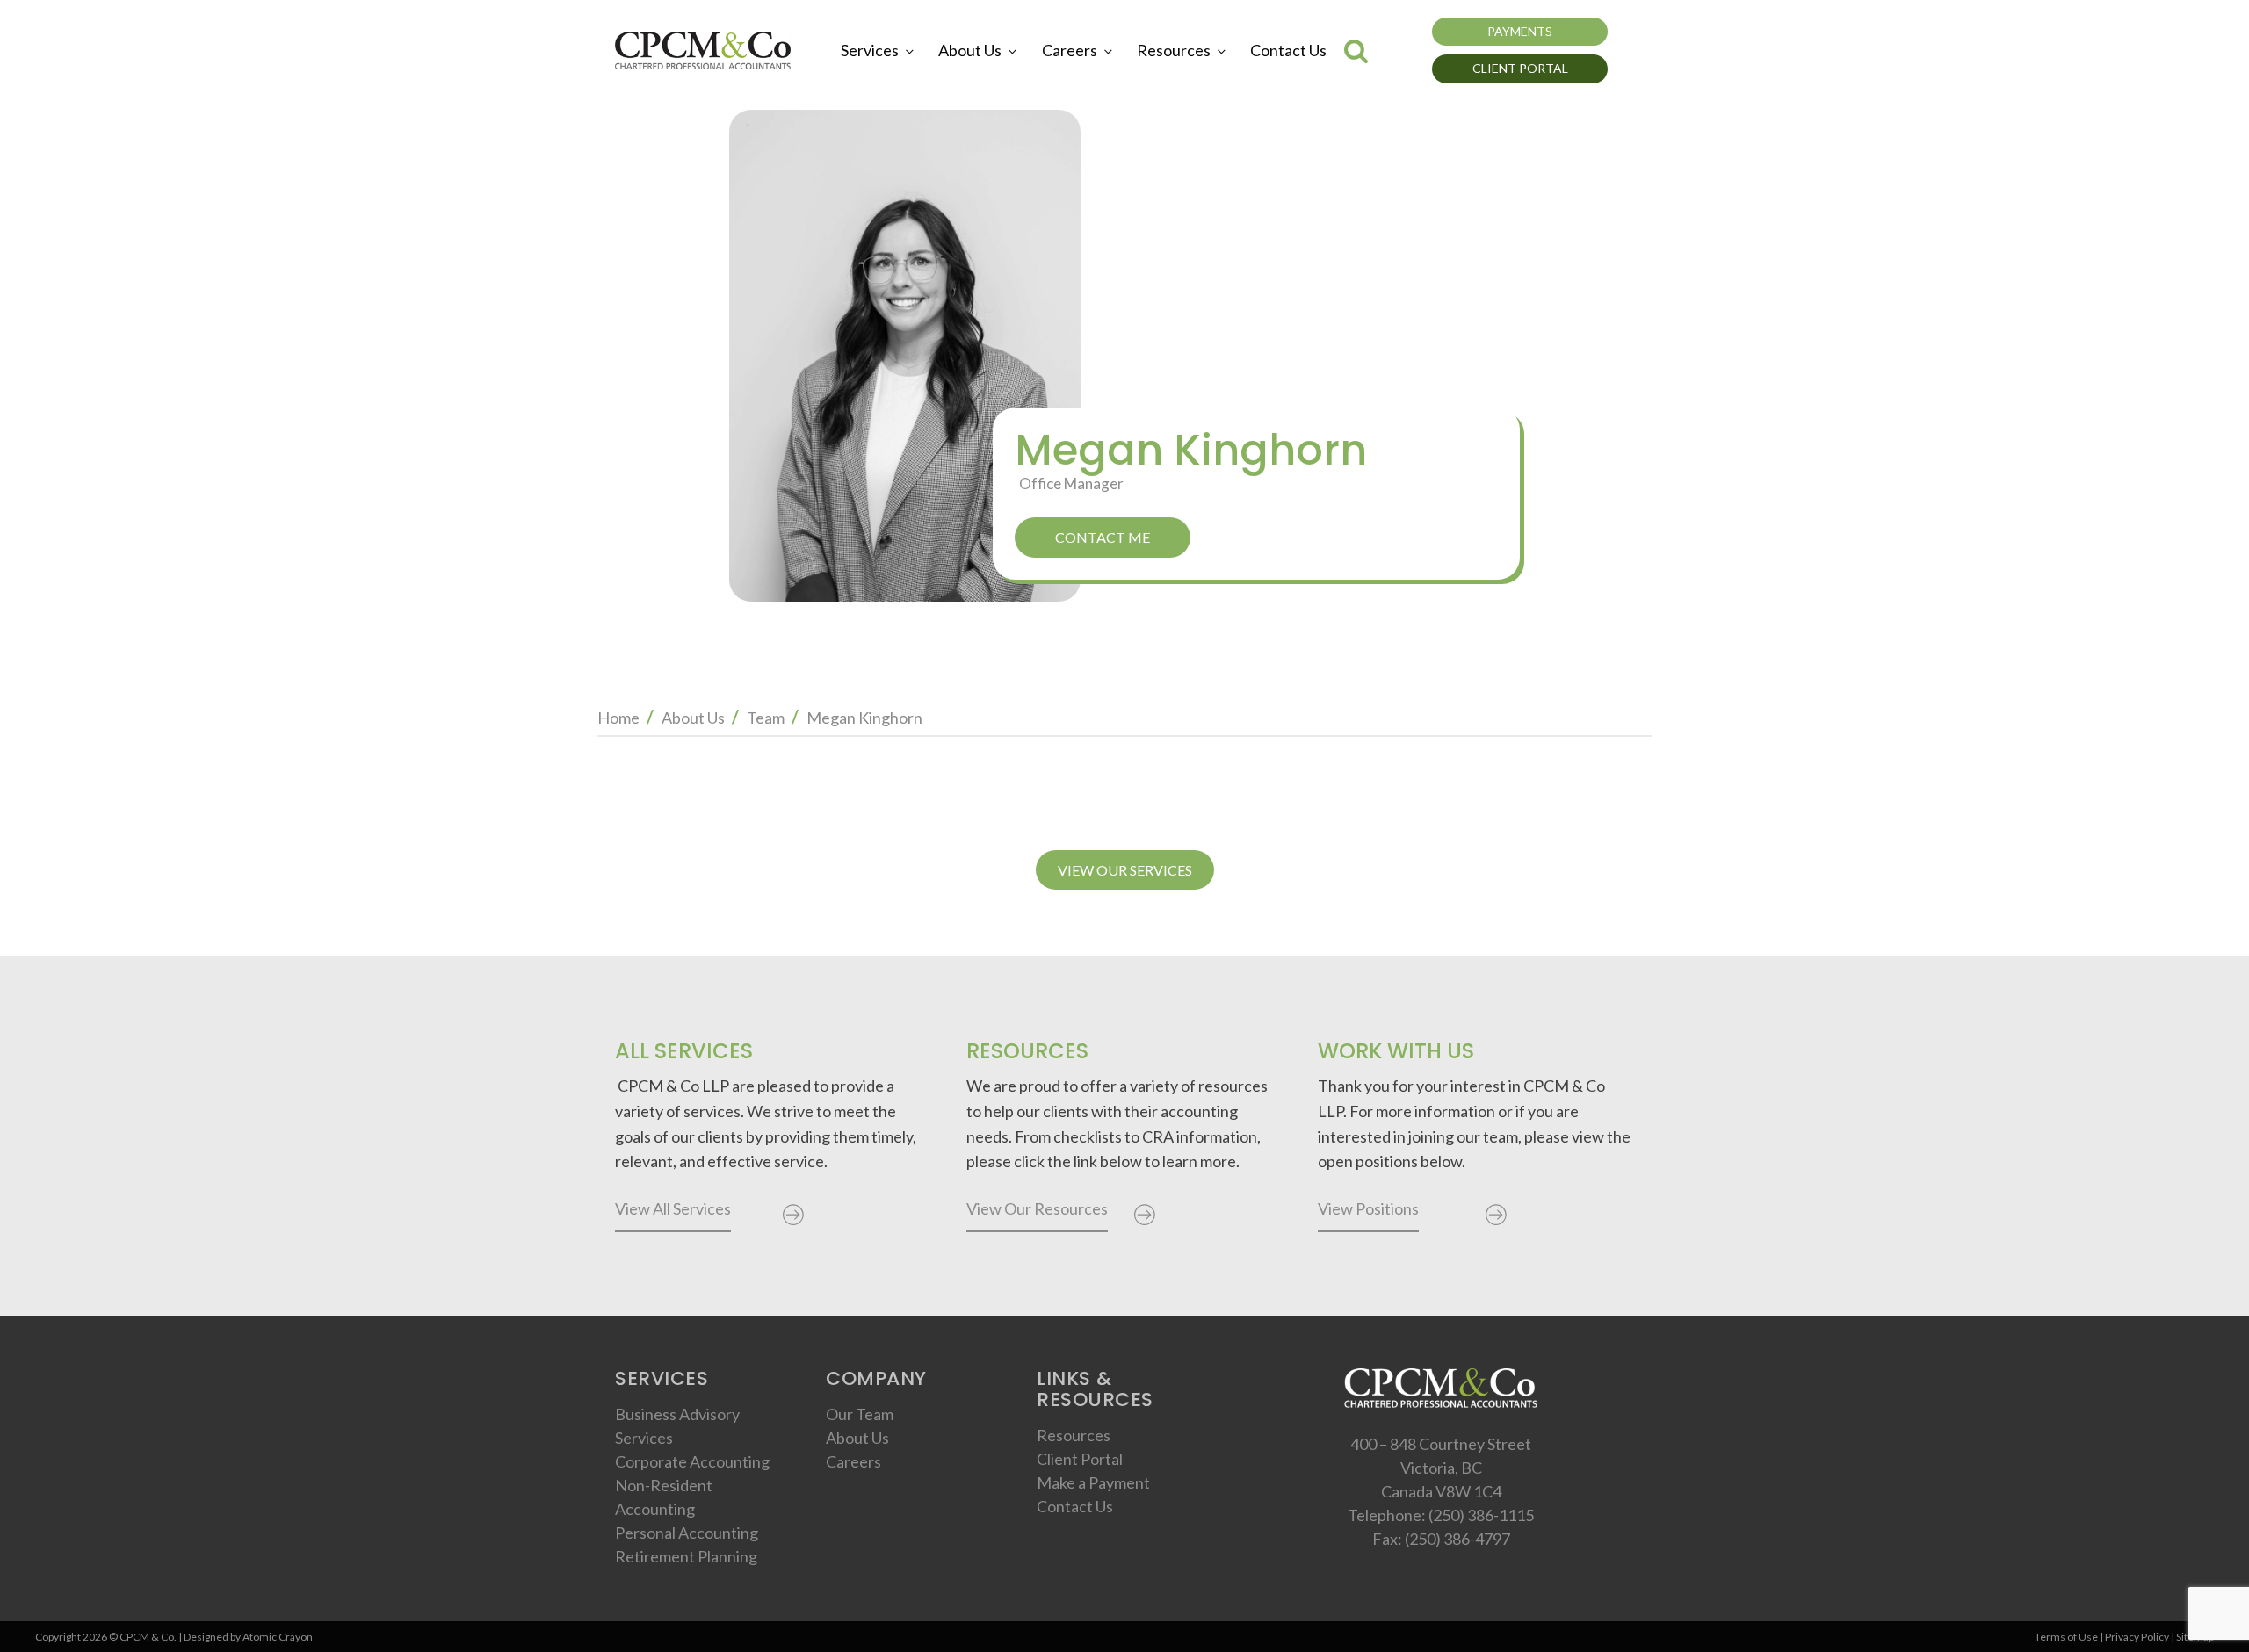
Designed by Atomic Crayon (248, 1637)
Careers (1070, 50)
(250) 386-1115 (1481, 1515)
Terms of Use (2066, 1637)
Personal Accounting (687, 1533)
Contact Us (1288, 50)
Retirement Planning (686, 1556)
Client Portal (1520, 68)
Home (618, 718)
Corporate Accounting (692, 1461)
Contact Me (1103, 537)
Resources (1174, 50)
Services (870, 50)
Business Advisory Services (677, 1426)
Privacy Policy (2137, 1637)
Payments (1520, 31)
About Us (970, 50)
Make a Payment (1093, 1482)
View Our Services (1125, 870)
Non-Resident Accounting (664, 1497)
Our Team (860, 1414)
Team (766, 718)
